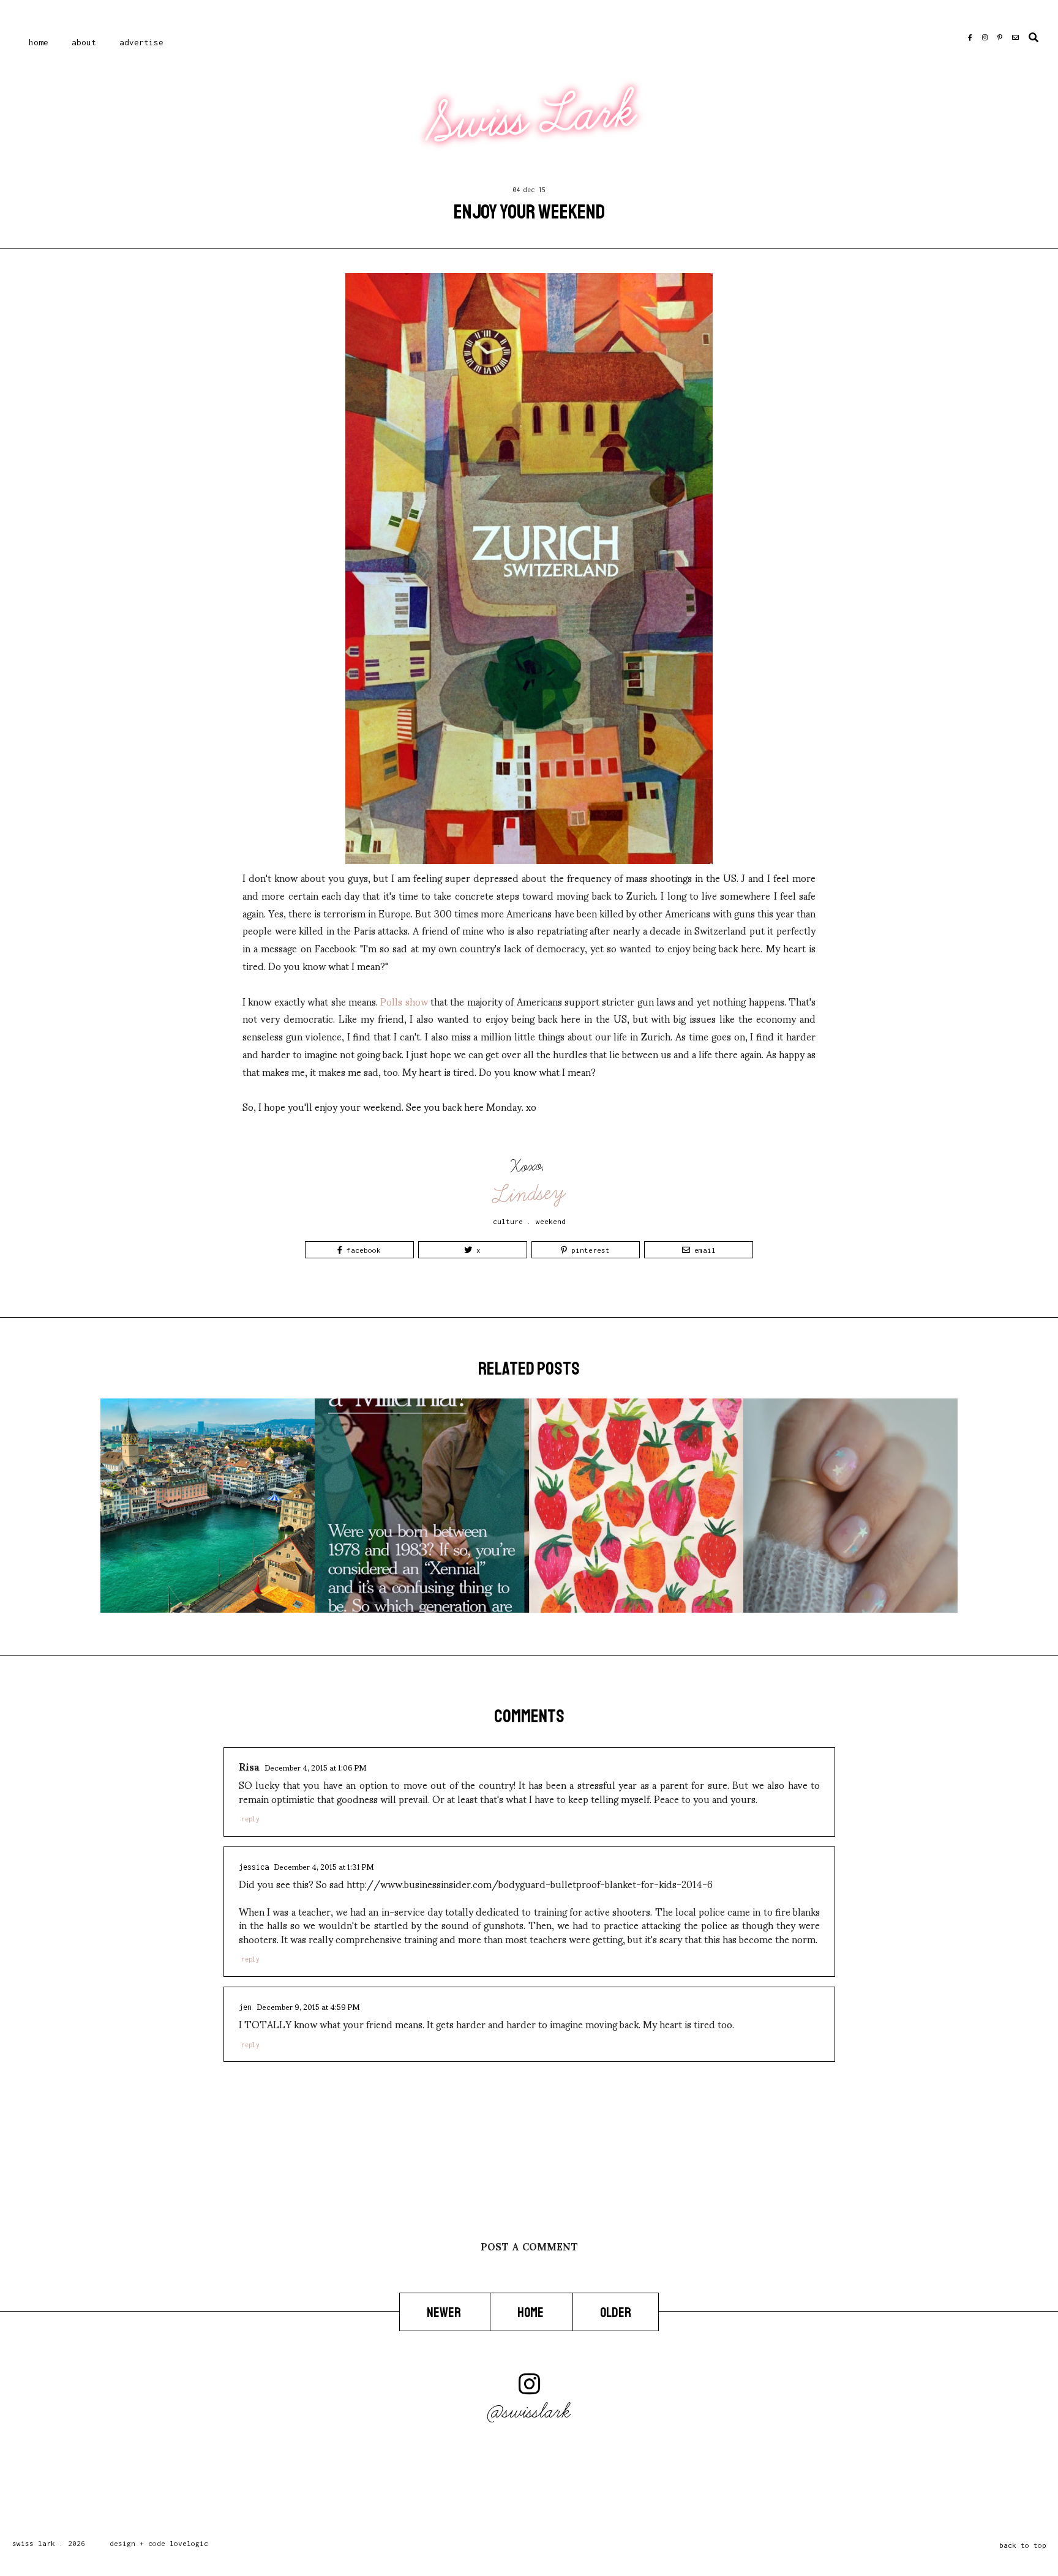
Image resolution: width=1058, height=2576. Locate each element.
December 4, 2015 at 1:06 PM (315, 1767)
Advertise (141, 42)
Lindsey (530, 1193)
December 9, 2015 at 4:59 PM (308, 2006)
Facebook (362, 1250)
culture (508, 1221)
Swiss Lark (531, 118)
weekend (551, 1221)
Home (39, 42)
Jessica (254, 1867)
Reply (250, 1819)
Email (703, 1250)
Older (616, 2313)
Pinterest (588, 1250)
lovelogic (189, 2543)
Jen (245, 2007)
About (84, 42)
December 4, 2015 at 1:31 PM (324, 1866)
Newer (445, 2313)
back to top (1023, 2545)
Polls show (404, 1001)
